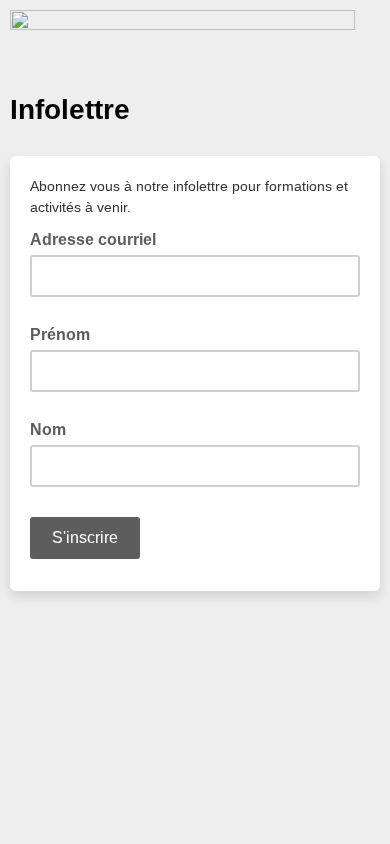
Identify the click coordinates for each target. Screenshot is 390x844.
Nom (48, 429)
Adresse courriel (99, 238)
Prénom (60, 334)
